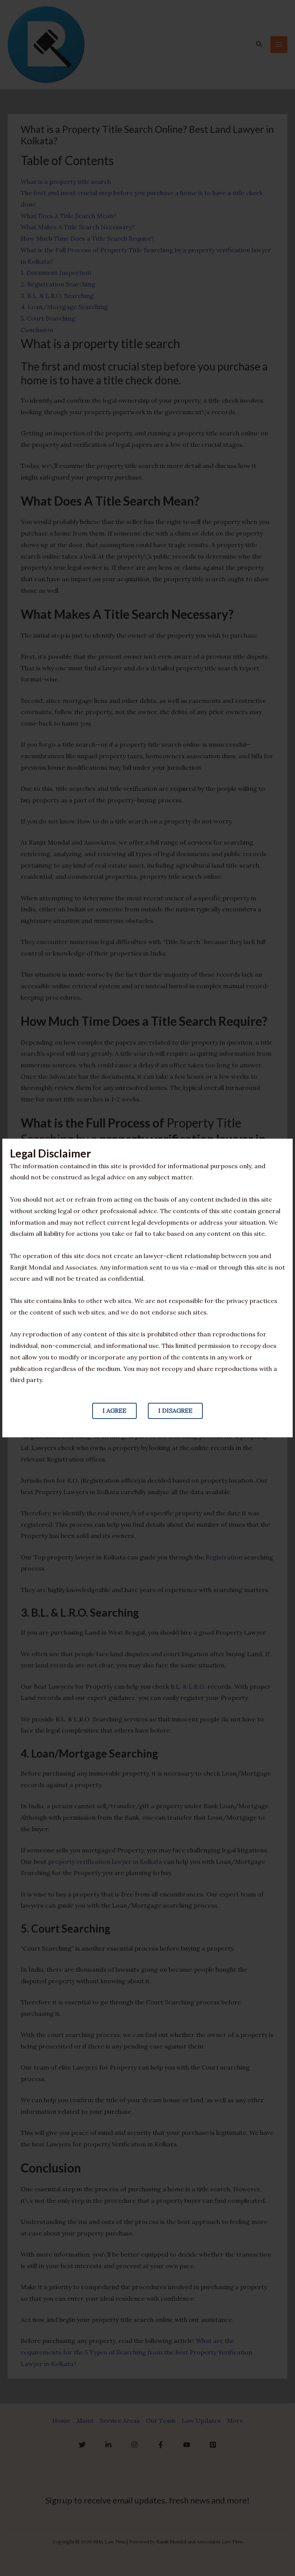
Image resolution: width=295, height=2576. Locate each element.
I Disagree (175, 1410)
